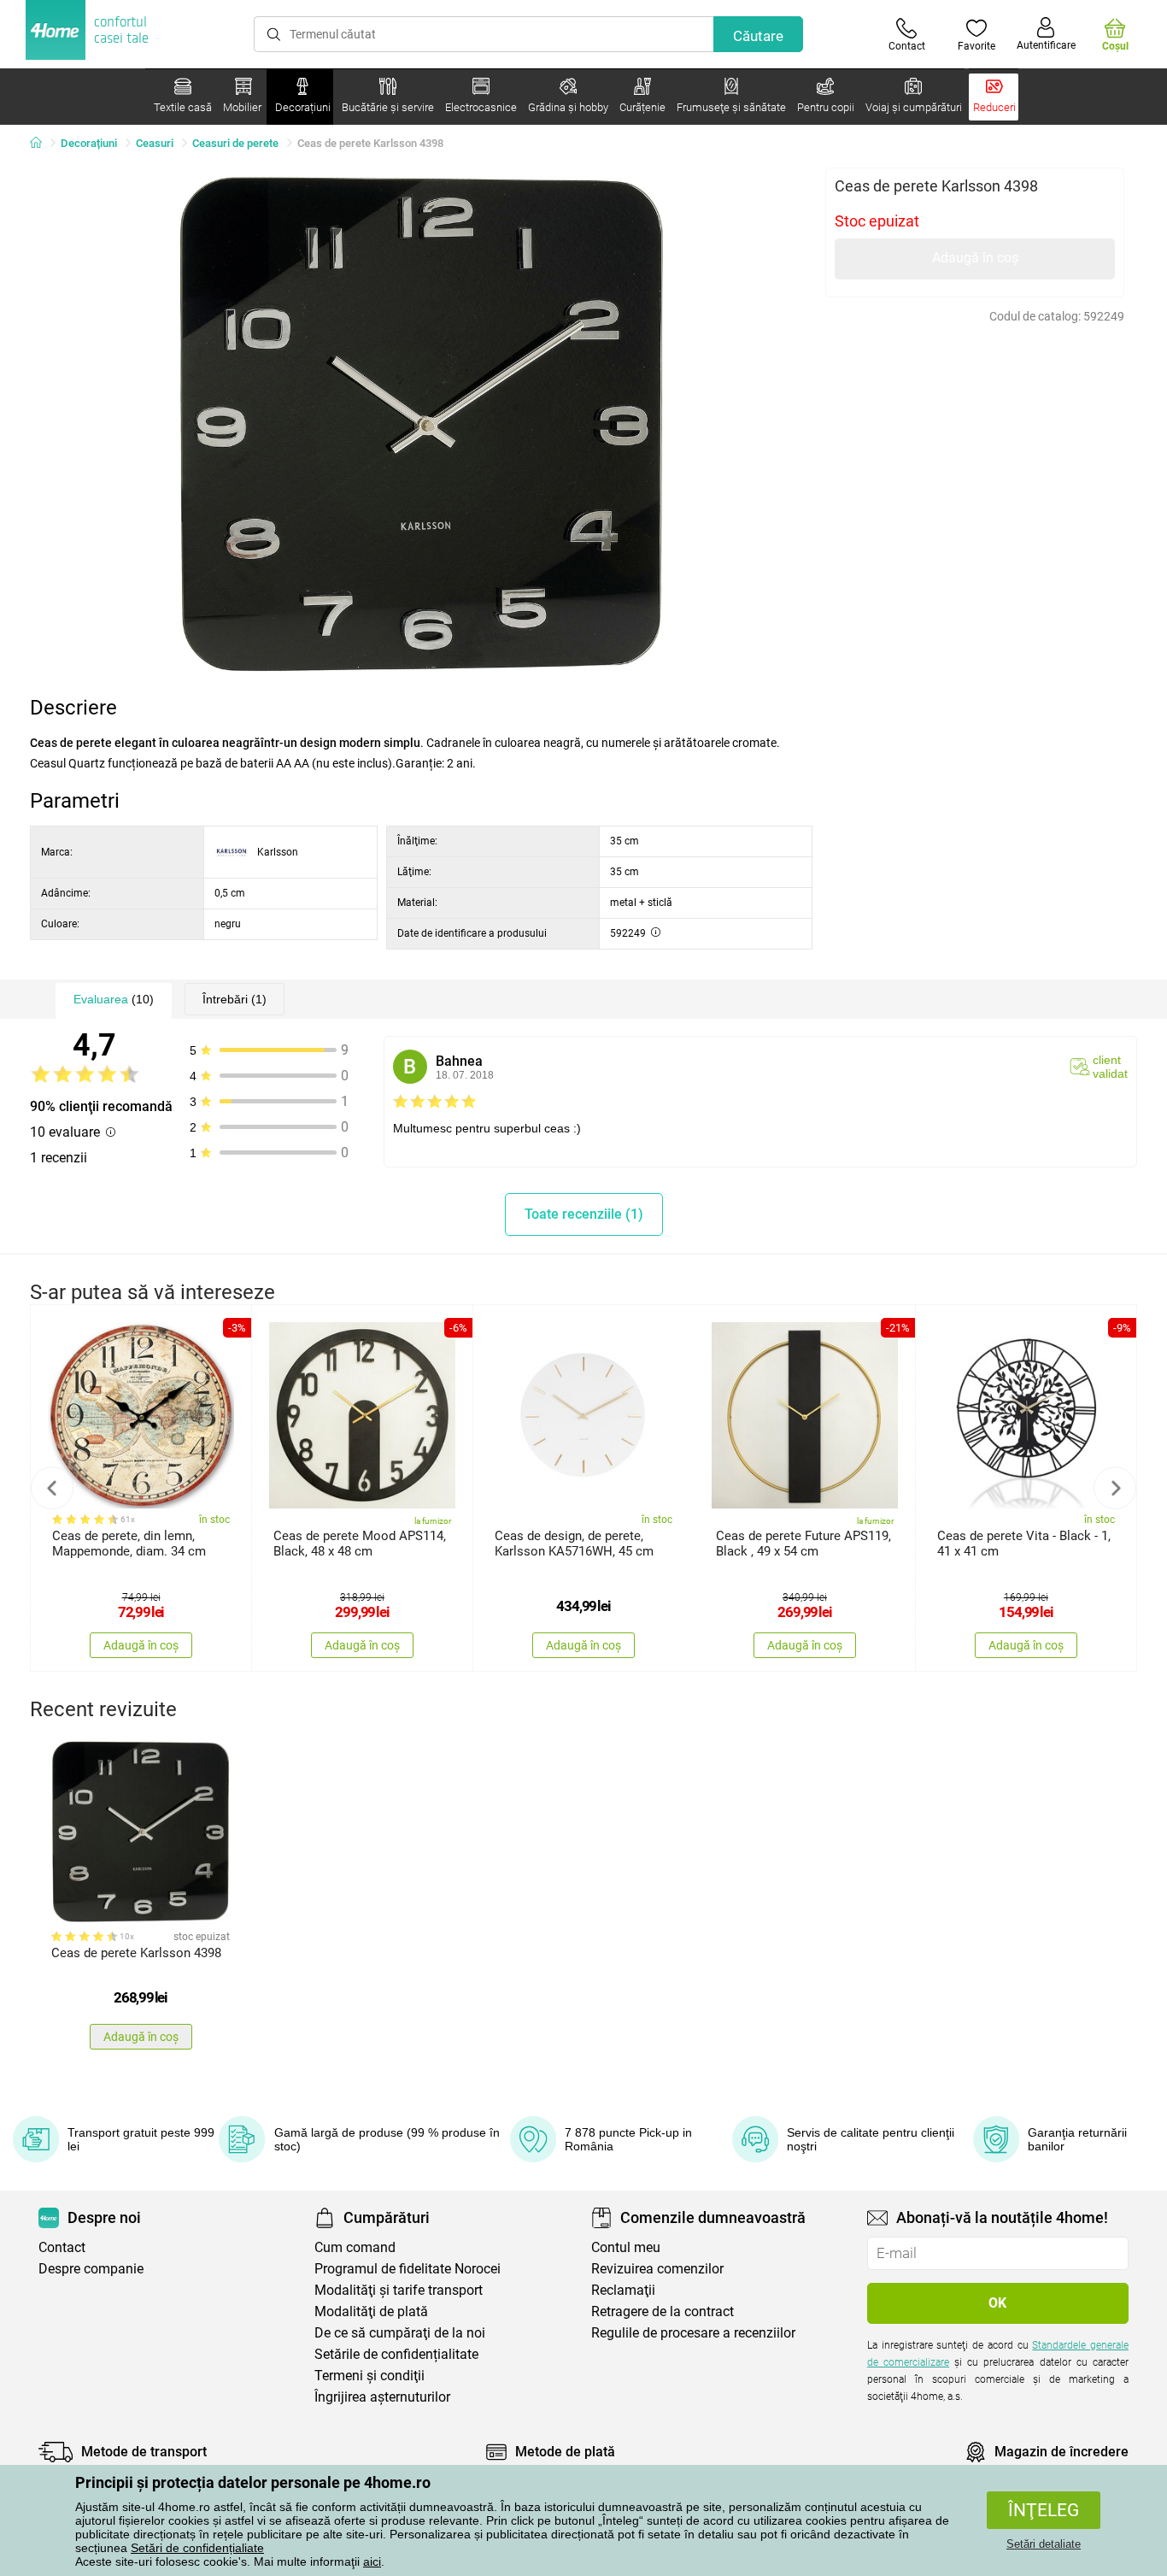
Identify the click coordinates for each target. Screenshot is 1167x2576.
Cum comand (355, 2247)
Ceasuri (155, 143)
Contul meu (626, 2247)
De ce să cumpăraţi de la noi (400, 2333)
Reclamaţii (623, 2290)
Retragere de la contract (663, 2311)
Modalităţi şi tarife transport (399, 2290)
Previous (52, 1488)
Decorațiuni (89, 143)
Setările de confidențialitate (396, 2354)
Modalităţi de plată (371, 2311)
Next (1115, 1488)
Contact (62, 2247)
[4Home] (42, 144)
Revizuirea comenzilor (657, 2269)
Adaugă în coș (975, 258)
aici (372, 2561)
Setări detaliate (1044, 2544)
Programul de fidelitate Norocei (408, 2269)
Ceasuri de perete (235, 143)
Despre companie (91, 2269)
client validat (1110, 1067)
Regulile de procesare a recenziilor (693, 2333)
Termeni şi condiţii (369, 2376)
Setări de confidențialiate (197, 2548)
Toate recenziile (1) (584, 1214)
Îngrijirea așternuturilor (382, 2397)
